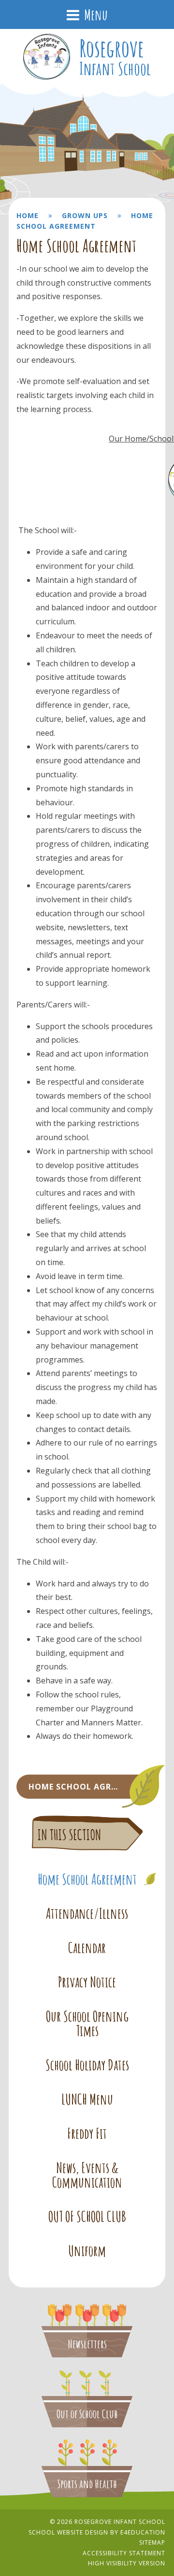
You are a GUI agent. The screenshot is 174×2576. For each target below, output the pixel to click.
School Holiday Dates (87, 2065)
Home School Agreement (87, 1879)
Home (28, 215)
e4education (143, 2532)
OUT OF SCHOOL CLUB (87, 2217)
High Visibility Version (127, 2563)
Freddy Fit (87, 2134)
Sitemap (152, 2542)
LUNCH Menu (87, 2099)
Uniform (87, 2251)
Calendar (87, 1948)
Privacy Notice (87, 1982)
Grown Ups (85, 215)
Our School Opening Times (87, 2024)
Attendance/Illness (87, 1914)
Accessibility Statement (124, 2553)
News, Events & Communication (87, 2175)
